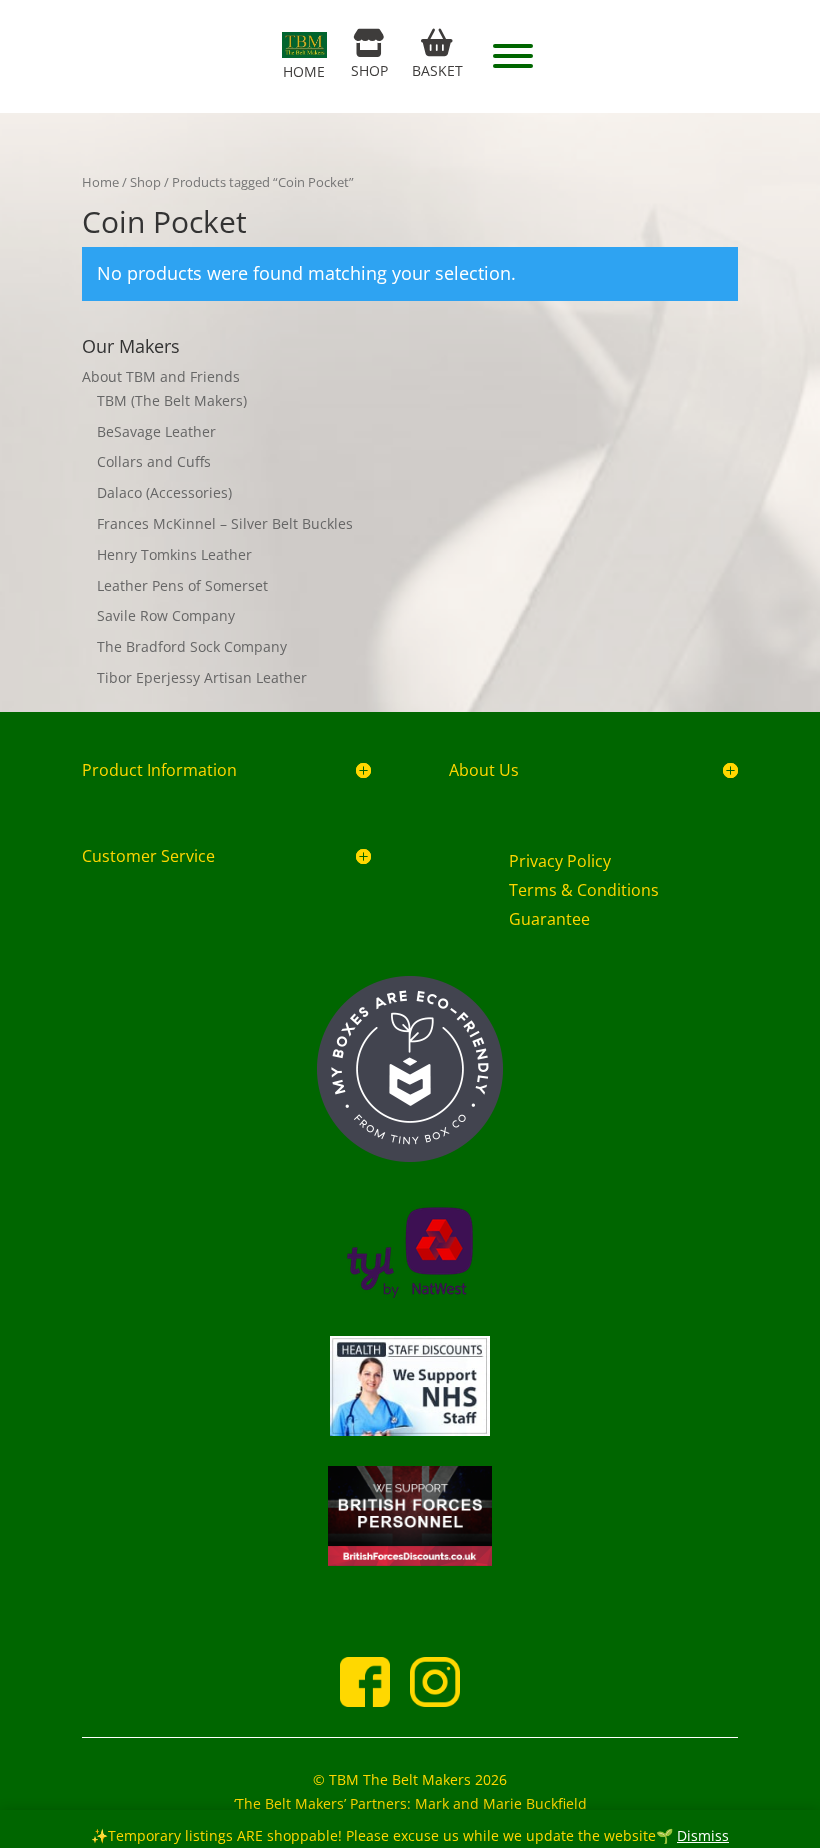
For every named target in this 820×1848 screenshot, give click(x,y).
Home (100, 182)
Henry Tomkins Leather (174, 554)
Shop (145, 182)
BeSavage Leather (156, 431)
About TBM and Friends (161, 376)
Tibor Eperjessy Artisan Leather (202, 677)
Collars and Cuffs (154, 461)
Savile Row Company (166, 615)
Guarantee (549, 919)
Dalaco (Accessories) (164, 492)
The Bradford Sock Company (192, 646)
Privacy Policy (560, 861)
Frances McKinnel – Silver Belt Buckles (225, 523)
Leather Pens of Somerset (182, 585)
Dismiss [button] (703, 1835)
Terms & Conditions (584, 890)
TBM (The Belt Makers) (172, 400)
